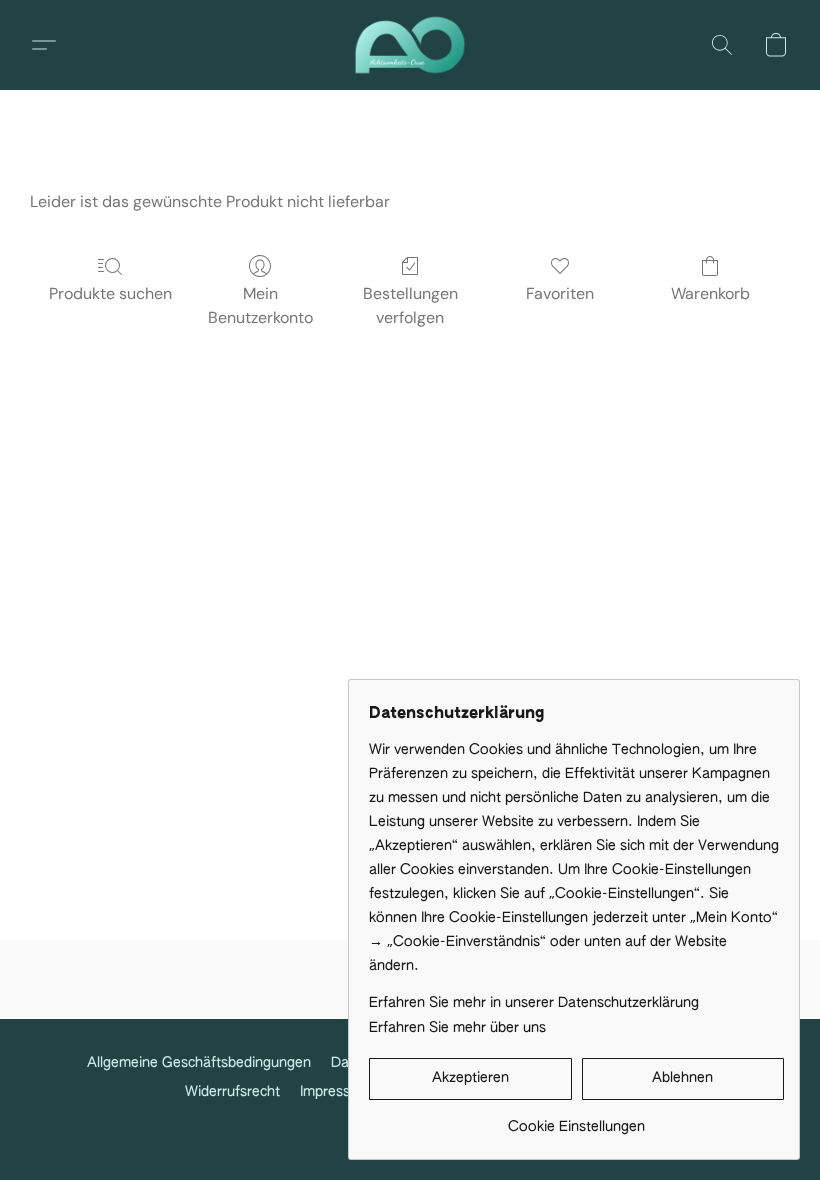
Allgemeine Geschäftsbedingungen (199, 1063)
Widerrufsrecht (232, 1092)
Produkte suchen (110, 293)
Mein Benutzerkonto (260, 305)
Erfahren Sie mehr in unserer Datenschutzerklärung (534, 1003)
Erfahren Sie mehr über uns (457, 1028)
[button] (409, 45)
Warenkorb (710, 293)
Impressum (335, 1092)
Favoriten (560, 293)
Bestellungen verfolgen (410, 305)
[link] (576, 1119)
